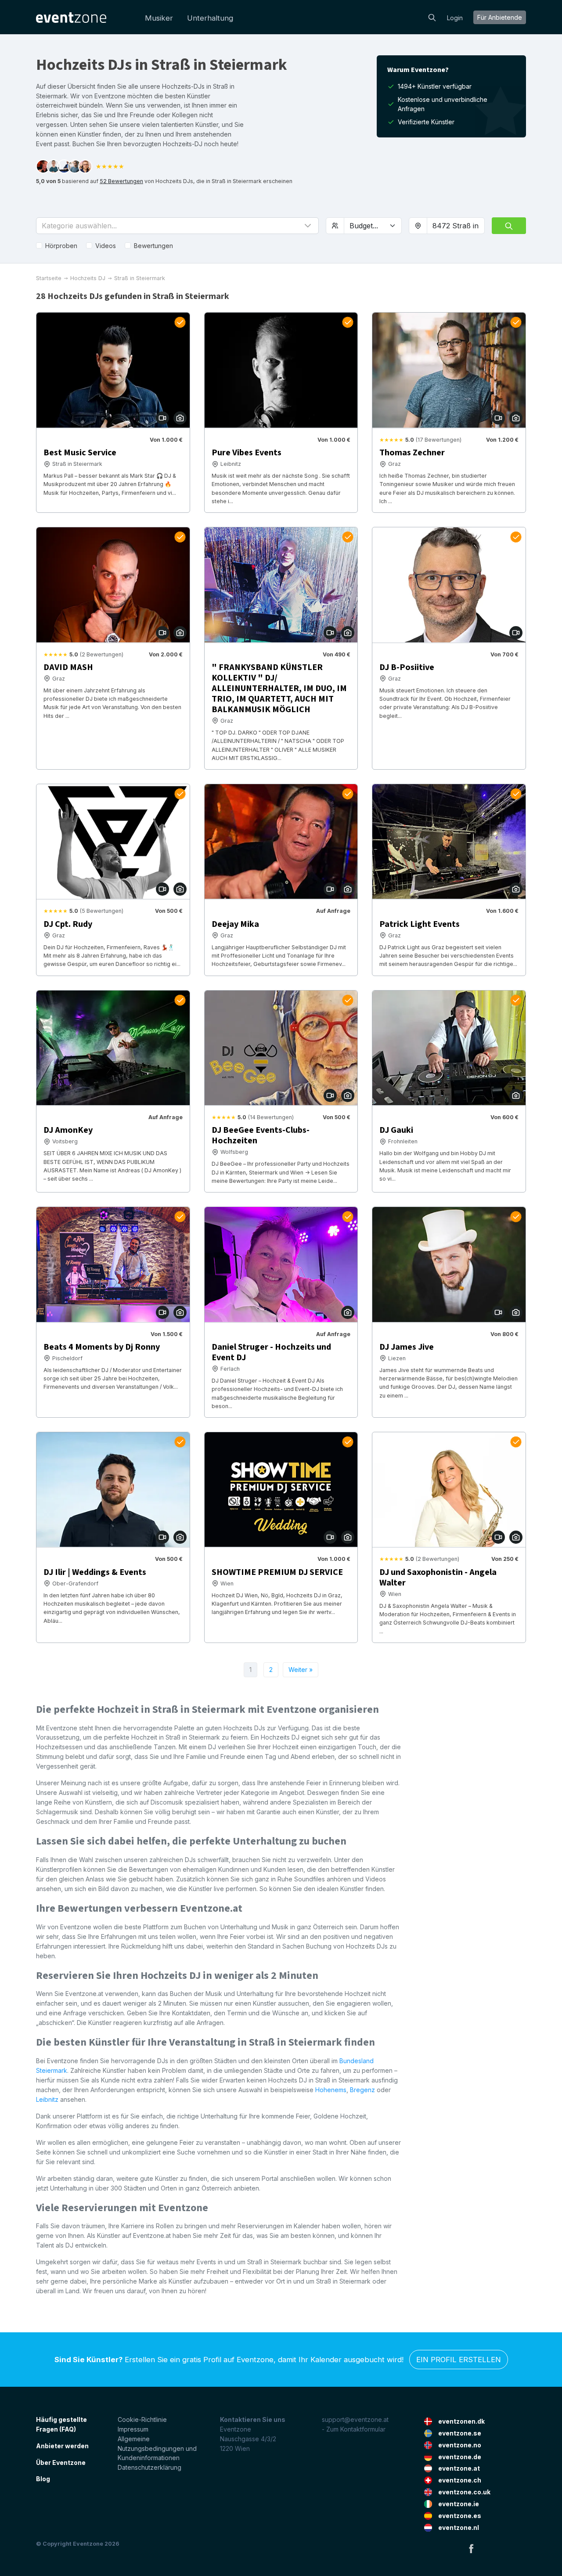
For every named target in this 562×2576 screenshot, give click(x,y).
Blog (43, 2479)
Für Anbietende (500, 17)
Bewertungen (153, 246)
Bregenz (362, 2090)
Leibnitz (47, 2099)
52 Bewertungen (121, 181)
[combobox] (456, 226)
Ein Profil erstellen (459, 2360)
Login (455, 18)
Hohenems (331, 2090)
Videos (106, 246)
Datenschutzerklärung (150, 2467)
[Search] (432, 17)
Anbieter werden (62, 2446)
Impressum (133, 2429)
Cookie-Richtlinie (142, 2419)
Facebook (471, 2548)
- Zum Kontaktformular (354, 2429)
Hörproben (61, 246)
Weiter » (301, 1670)
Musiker (159, 18)
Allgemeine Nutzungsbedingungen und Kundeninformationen (157, 2448)
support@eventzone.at (355, 2419)
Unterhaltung (210, 18)
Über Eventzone (61, 2463)
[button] (177, 226)
